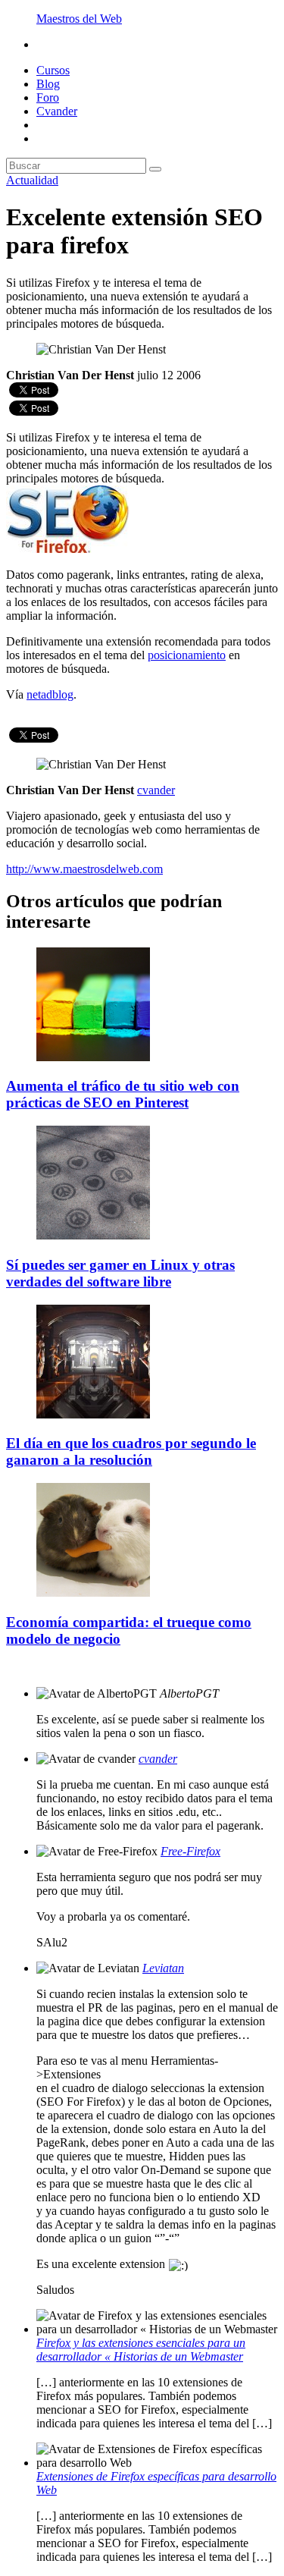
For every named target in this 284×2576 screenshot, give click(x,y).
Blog (48, 84)
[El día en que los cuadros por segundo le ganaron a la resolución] (93, 1414)
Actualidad (32, 180)
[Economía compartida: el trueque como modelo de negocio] (93, 1593)
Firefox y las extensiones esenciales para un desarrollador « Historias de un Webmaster (141, 2350)
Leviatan (163, 1968)
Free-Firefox (190, 1851)
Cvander (57, 111)
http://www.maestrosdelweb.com (84, 869)
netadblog (50, 694)
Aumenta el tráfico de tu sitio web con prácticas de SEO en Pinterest (123, 1094)
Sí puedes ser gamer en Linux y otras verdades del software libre (120, 1273)
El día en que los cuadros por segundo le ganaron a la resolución (131, 1451)
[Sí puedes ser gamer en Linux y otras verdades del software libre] (93, 1235)
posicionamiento (187, 655)
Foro (48, 97)
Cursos (53, 70)
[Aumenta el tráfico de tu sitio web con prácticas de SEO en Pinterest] (93, 1057)
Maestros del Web (79, 19)
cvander (158, 1759)
